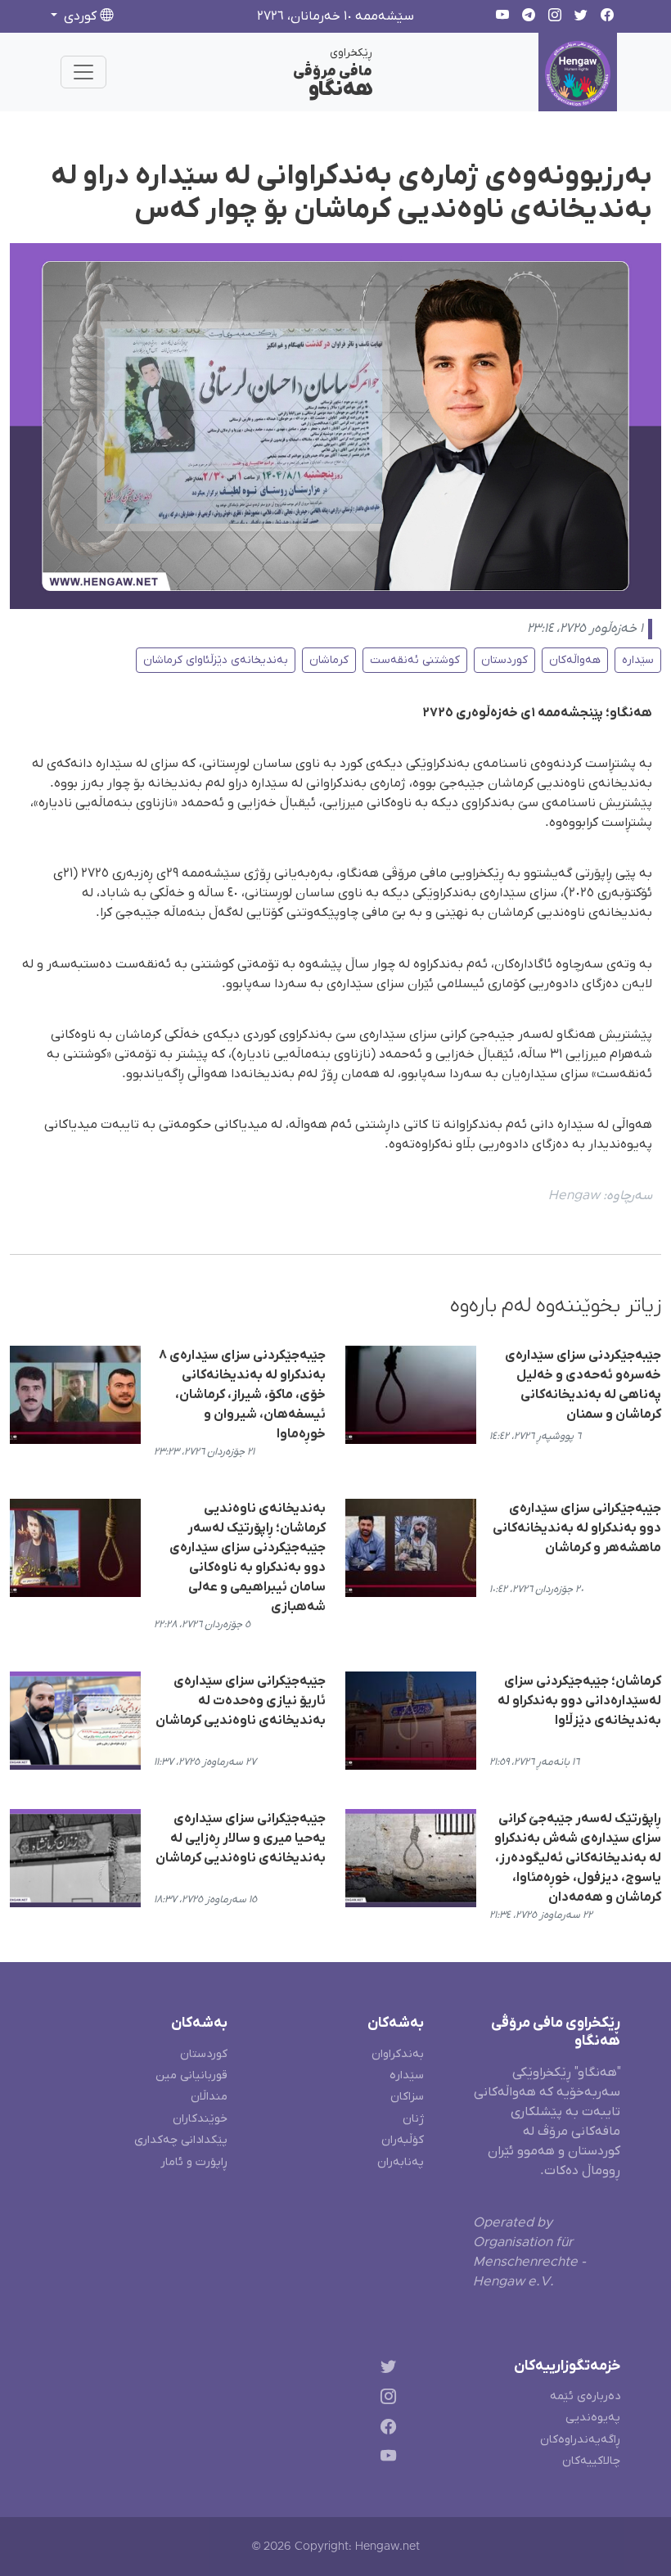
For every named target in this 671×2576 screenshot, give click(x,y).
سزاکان (407, 2097)
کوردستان (504, 660)
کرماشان (329, 660)
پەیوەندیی (593, 2418)
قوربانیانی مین (191, 2075)
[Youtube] (385, 2459)
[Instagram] (385, 2399)
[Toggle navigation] (83, 72)
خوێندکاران (200, 2119)
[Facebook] (385, 2429)
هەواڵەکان (575, 660)
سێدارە (638, 660)
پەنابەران (401, 2162)
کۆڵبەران (403, 2140)
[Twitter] (385, 2369)
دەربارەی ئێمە (585, 2396)
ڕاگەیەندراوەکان (580, 2440)
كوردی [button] (80, 16)
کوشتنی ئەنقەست (415, 660)
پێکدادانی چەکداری (181, 2140)
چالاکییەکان (591, 2461)
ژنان (413, 2119)
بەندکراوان (398, 2054)
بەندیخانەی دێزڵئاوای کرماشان (216, 660)
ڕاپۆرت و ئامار (194, 2162)
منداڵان (209, 2097)
